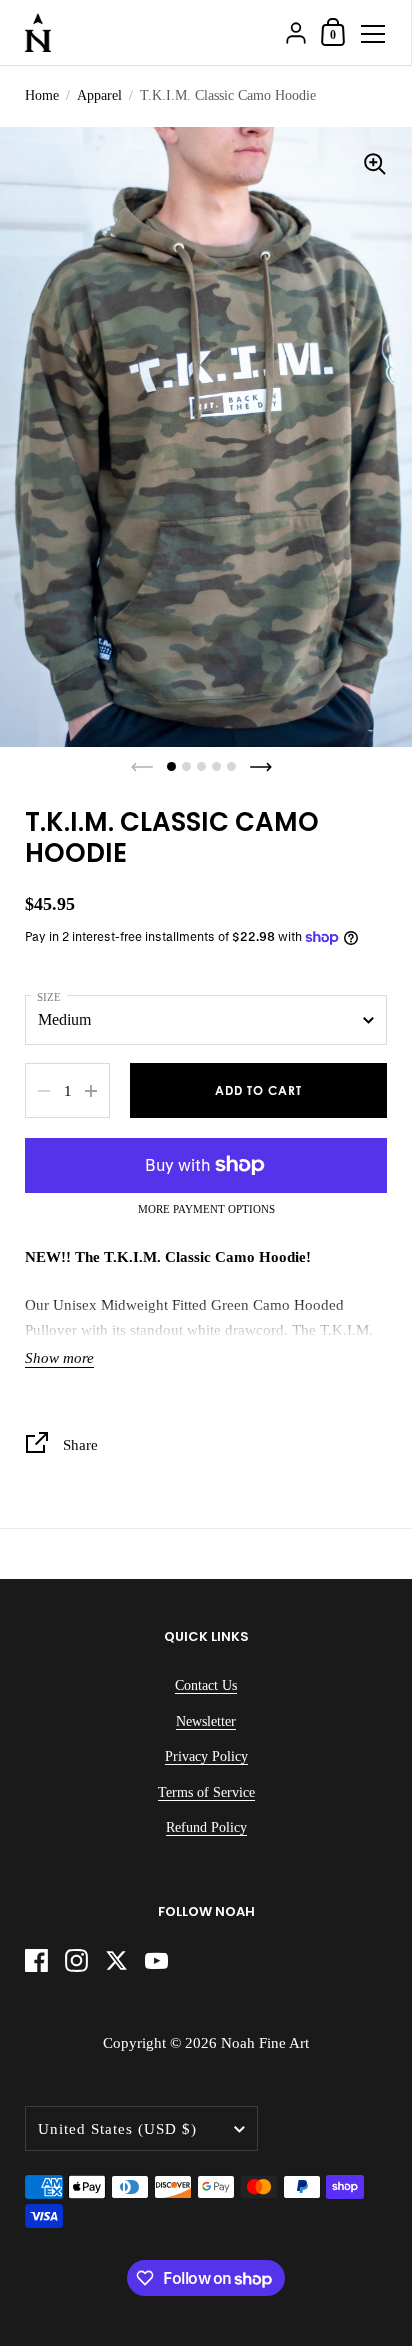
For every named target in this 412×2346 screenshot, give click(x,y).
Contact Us (206, 1685)
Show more (59, 1358)
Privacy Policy (206, 1756)
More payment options (206, 1209)
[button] (171, 766)
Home (42, 95)
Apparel (99, 95)
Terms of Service (206, 1792)
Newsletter (206, 1721)
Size (49, 997)
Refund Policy (206, 1827)
